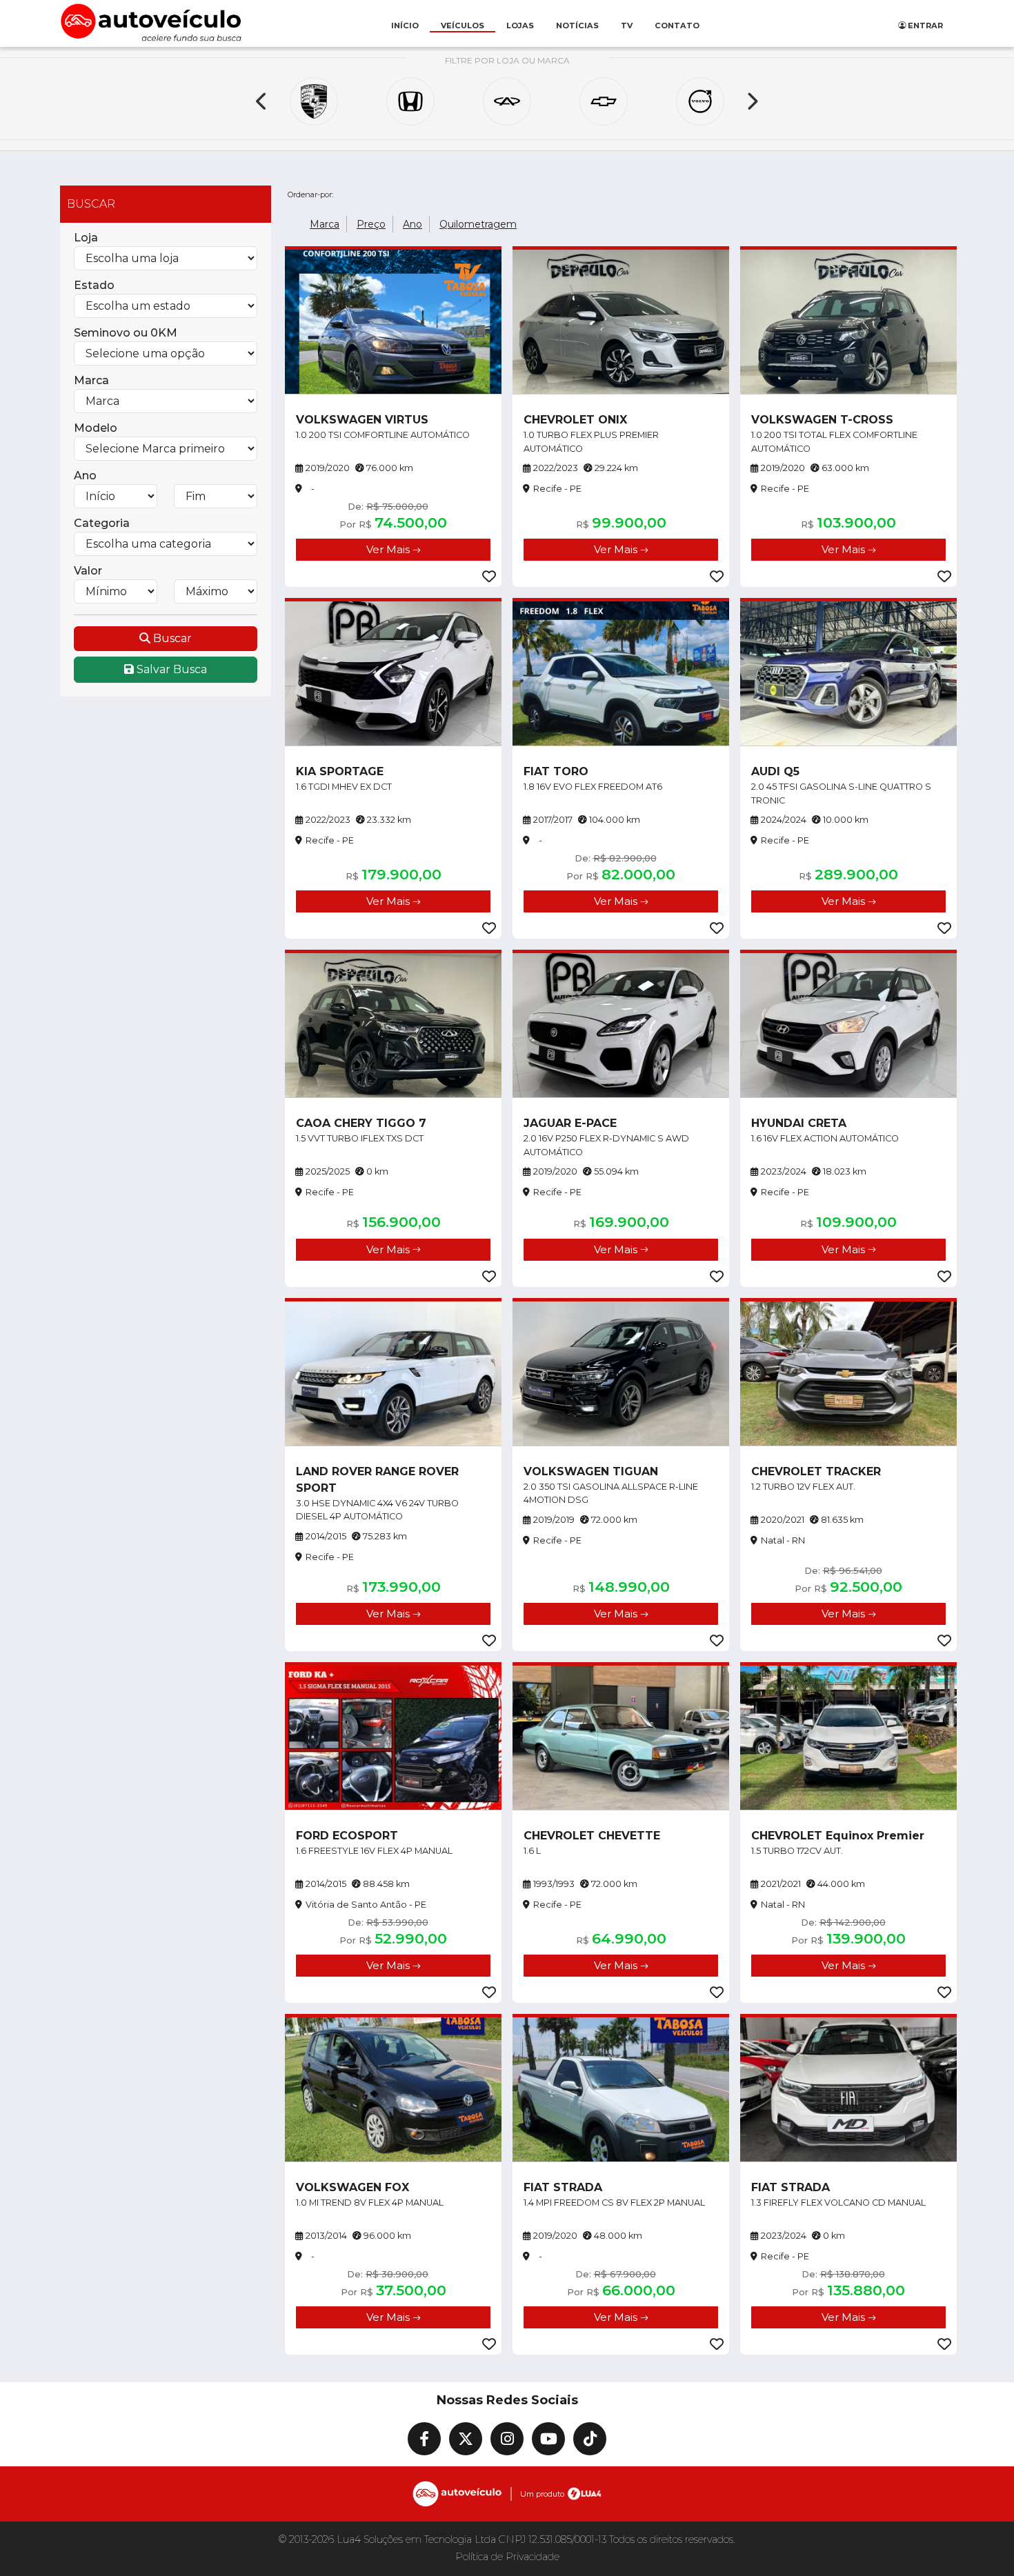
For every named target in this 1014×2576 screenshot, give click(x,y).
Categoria (102, 523)
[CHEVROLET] (604, 101)
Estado (94, 285)
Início (405, 26)
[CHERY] (507, 101)
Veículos (463, 26)
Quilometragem (478, 224)
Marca (91, 380)
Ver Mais (389, 549)
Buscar (171, 638)
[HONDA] (410, 101)
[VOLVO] (700, 101)
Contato (677, 26)
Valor (88, 571)
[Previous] (262, 101)
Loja (86, 238)
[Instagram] (507, 2439)
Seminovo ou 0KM (126, 333)
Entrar (924, 26)
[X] (466, 2439)
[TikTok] (590, 2439)
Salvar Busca (170, 669)
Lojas (520, 26)
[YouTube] (548, 2439)
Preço (371, 224)
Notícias (577, 26)
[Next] (752, 101)
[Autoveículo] (151, 22)
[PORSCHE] (314, 101)
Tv (627, 26)
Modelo (96, 428)
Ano (85, 476)
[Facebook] (424, 2439)
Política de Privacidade (507, 2557)
